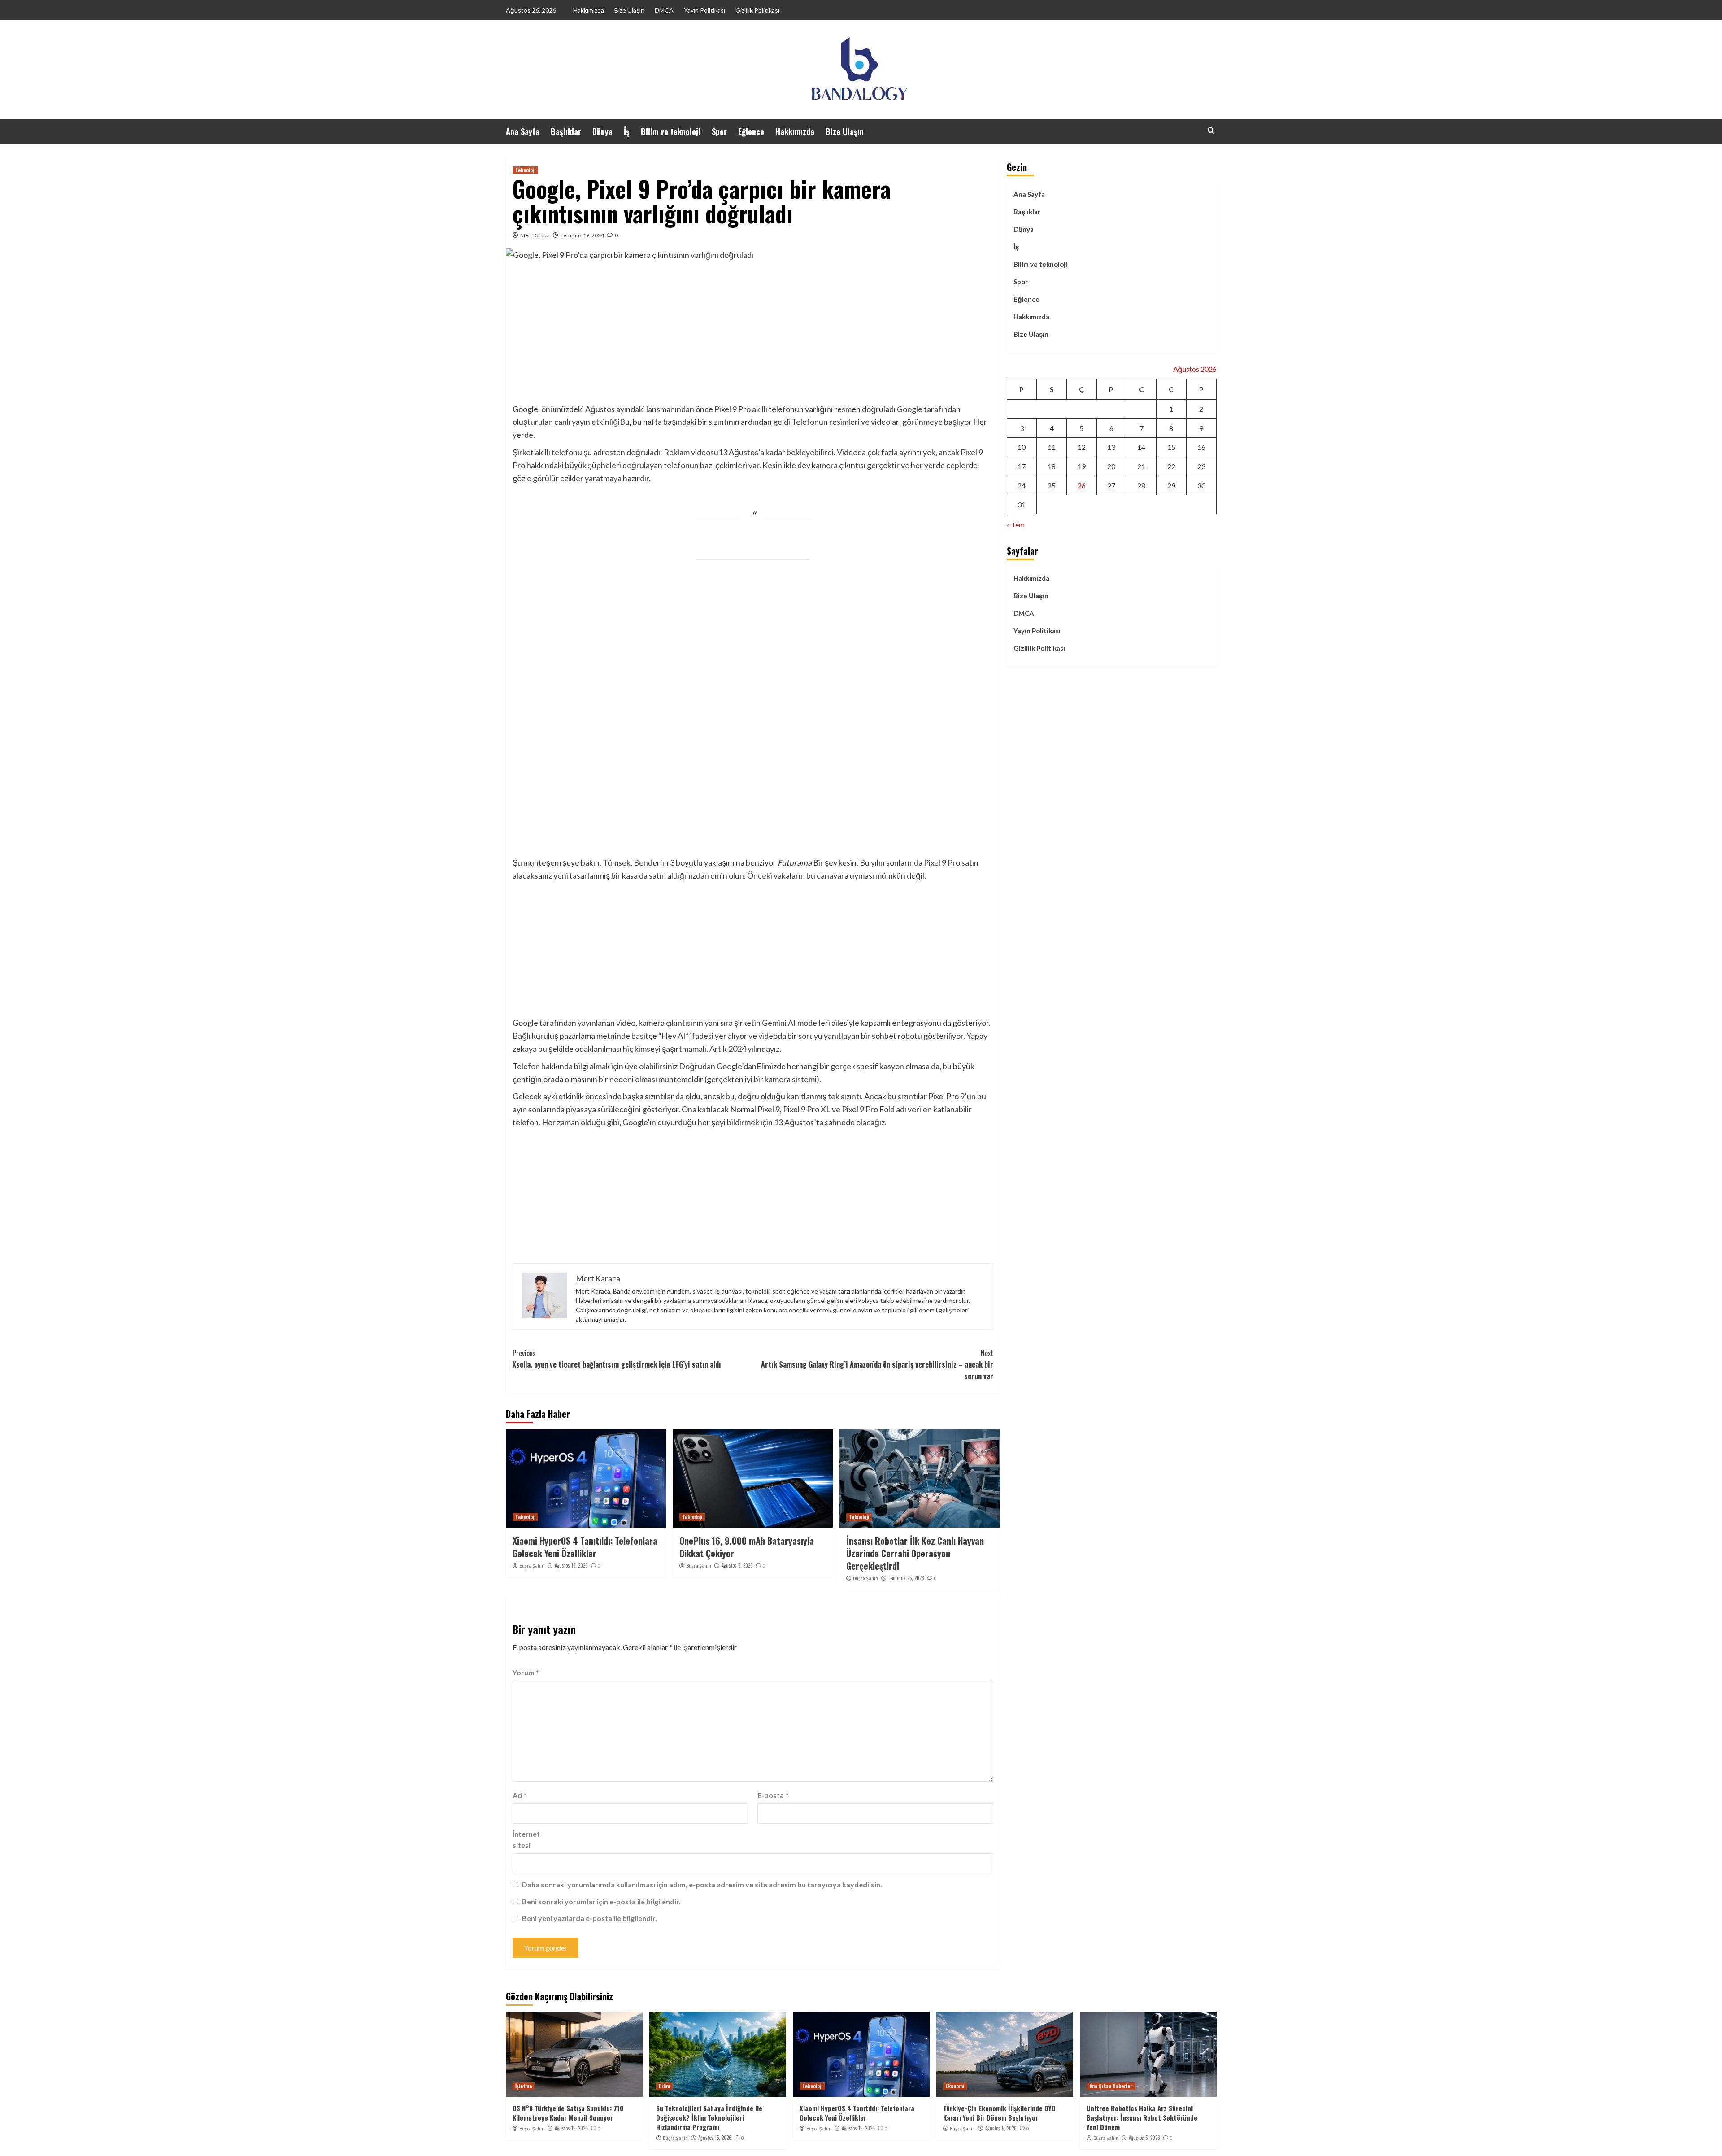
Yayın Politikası (704, 10)
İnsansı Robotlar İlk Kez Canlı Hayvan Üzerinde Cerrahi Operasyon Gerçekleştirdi (915, 1553)
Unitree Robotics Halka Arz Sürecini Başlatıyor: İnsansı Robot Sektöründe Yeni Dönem (1142, 2117)
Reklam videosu (691, 452)
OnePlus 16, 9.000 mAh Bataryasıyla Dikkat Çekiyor (747, 1547)
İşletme (524, 2086)
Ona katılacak (705, 1109)
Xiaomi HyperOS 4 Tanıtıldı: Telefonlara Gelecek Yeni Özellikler (585, 1547)
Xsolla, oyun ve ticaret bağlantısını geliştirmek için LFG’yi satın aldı (617, 1359)
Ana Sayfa (523, 131)
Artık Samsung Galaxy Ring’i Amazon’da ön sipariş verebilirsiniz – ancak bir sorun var (877, 1365)
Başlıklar (566, 131)
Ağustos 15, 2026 (571, 1565)
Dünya (602, 131)
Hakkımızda (589, 10)
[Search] (1211, 130)
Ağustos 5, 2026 (737, 1565)
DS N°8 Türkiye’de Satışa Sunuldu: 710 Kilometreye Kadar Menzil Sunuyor (568, 2113)
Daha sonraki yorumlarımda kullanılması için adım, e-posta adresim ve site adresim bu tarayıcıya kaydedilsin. (702, 1884)
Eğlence (751, 131)
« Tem (1016, 525)
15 (1171, 447)
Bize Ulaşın (629, 10)
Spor (719, 131)
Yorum (526, 1672)
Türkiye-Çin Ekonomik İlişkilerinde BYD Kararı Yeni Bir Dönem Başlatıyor (999, 2113)
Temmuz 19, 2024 (582, 235)
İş (627, 131)
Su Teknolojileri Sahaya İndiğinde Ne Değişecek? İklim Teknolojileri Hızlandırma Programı (709, 2117)
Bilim (664, 2086)
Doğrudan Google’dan (718, 1066)
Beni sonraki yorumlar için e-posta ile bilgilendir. (601, 1901)
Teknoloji (525, 170)
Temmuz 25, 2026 (906, 1578)
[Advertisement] (753, 335)
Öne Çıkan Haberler (1111, 2086)
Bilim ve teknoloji (671, 131)
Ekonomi (955, 2086)
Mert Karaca (535, 235)
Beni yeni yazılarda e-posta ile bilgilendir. (589, 1918)
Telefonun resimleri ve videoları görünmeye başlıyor (882, 422)
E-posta (773, 1795)
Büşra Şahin (532, 1566)
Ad (520, 1795)
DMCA (664, 10)
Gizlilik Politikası (757, 10)
